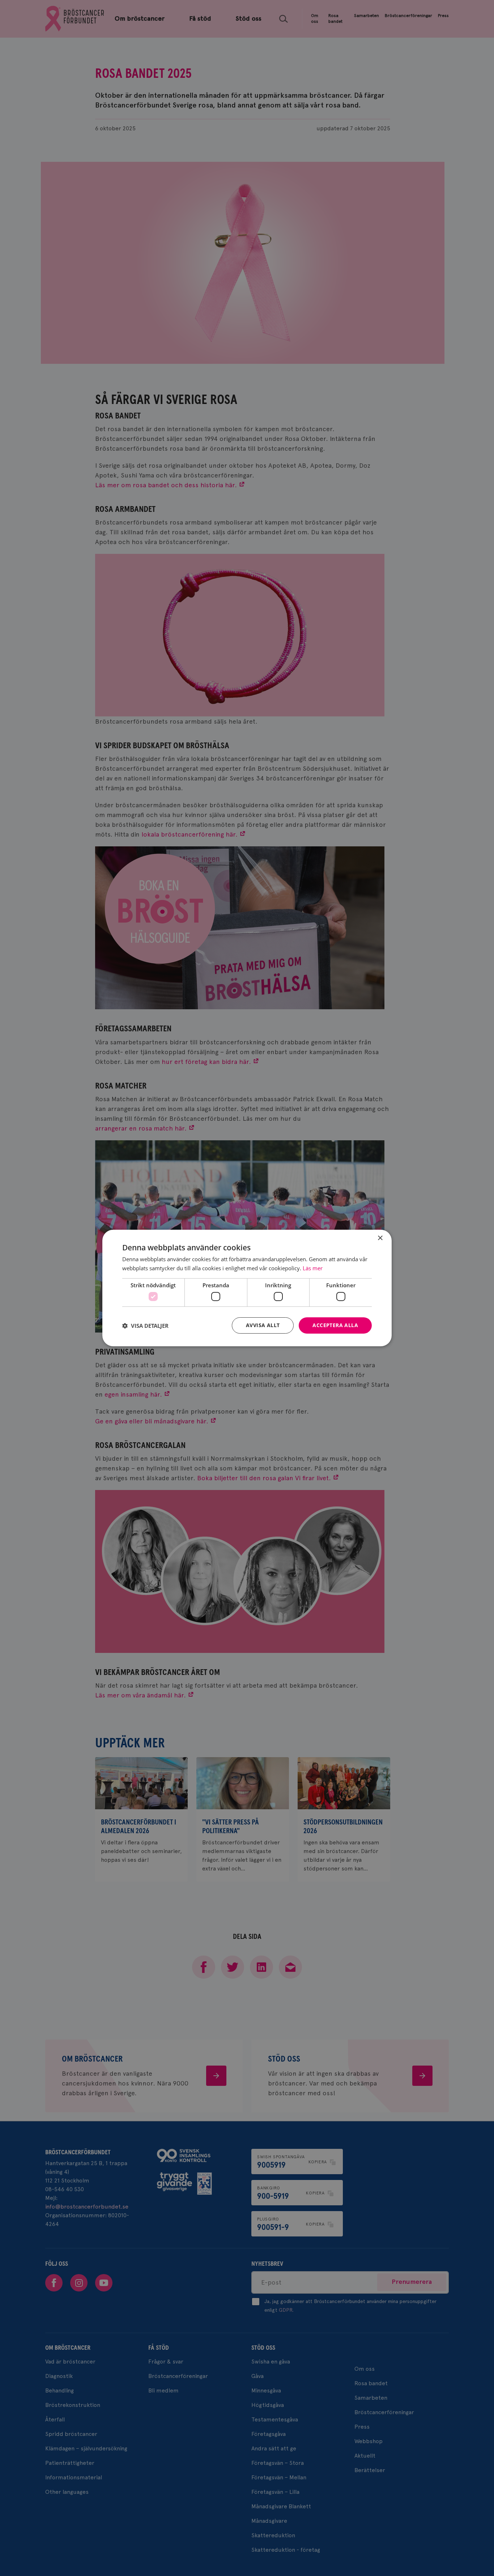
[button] (145, 1326)
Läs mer (313, 1268)
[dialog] (247, 1288)
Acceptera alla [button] (335, 1325)
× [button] (380, 1238)
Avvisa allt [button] (263, 1325)
